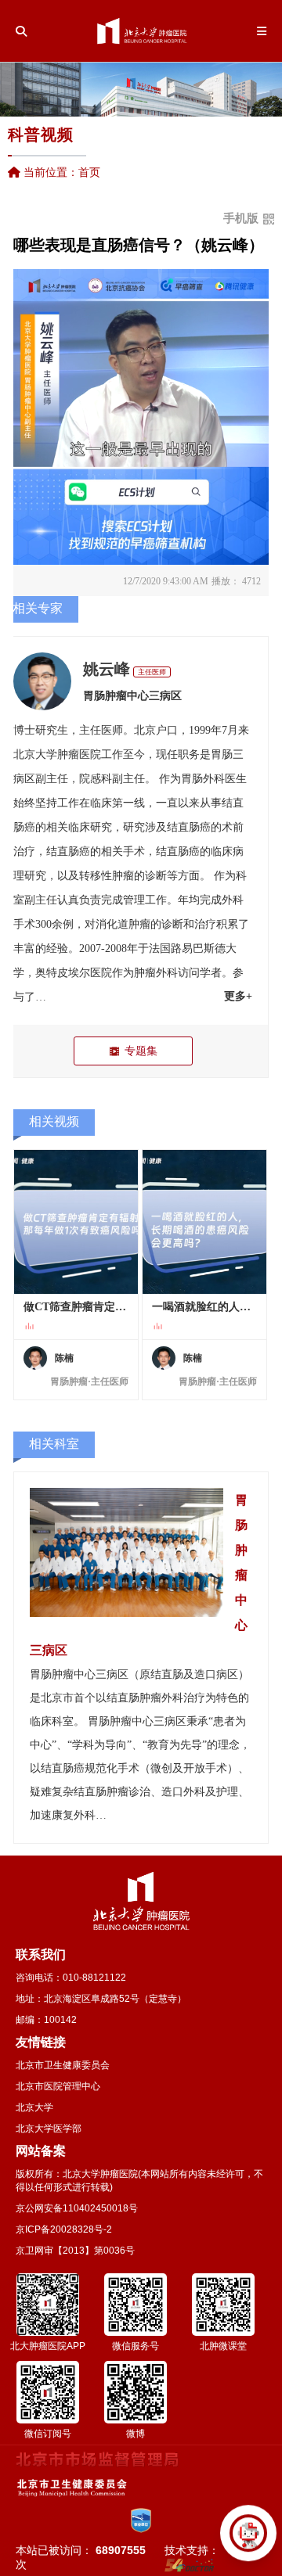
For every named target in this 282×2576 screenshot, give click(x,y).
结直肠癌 (189, 827)
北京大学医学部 (49, 2129)
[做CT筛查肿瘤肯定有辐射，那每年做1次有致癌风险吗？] (76, 1222)
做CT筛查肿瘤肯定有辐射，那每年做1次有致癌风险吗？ (76, 1307)
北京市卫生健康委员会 (63, 2065)
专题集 (141, 1051)
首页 (89, 172)
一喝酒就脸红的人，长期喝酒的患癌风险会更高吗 (204, 1307)
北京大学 (34, 2107)
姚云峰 (107, 669)
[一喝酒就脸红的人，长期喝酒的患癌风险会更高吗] (204, 1222)
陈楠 (64, 1358)
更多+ (238, 996)
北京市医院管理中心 (58, 2086)
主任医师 (152, 672)
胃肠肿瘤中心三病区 (132, 696)
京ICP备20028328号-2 (64, 2229)
